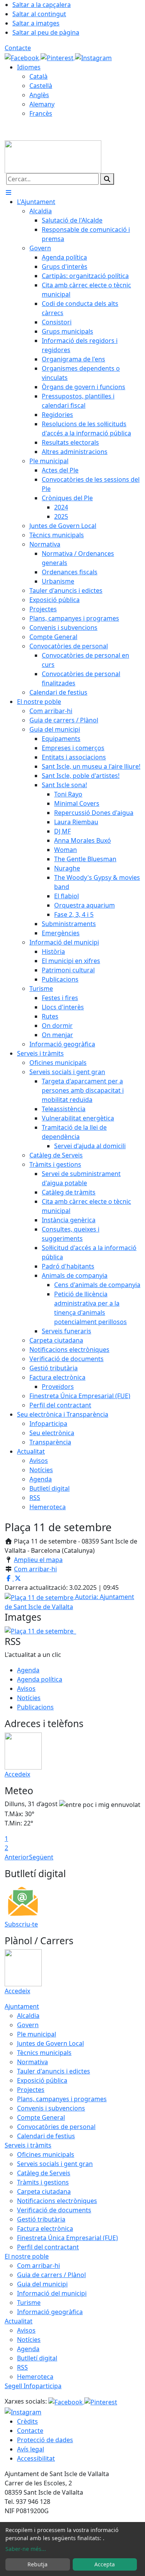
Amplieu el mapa (38, 1560)
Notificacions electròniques (57, 2201)
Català (38, 76)
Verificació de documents (54, 2210)
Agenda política (40, 1679)
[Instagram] (93, 57)
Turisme (29, 2303)
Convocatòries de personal (56, 2127)
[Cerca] (107, 179)
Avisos (26, 1689)
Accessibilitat (36, 2458)
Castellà (41, 86)
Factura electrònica (45, 2228)
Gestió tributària (41, 2219)
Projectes (31, 2090)
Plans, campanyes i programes (62, 2099)
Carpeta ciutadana (44, 2191)
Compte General (41, 2117)
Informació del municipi (52, 2293)
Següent (41, 1857)
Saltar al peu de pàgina (46, 32)
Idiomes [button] (29, 67)
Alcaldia (28, 2016)
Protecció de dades (45, 2440)
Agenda (28, 1670)
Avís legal (31, 2449)
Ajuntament (22, 2006)
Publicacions (35, 1707)
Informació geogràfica (50, 2312)
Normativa (32, 2062)
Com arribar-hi (35, 1569)
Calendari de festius (46, 2136)
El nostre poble (27, 2256)
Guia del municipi (42, 2284)
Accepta (105, 2564)
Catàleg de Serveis (44, 2173)
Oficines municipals (46, 2154)
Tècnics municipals (44, 2053)
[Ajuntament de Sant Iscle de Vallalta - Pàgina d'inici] (53, 156)
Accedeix (17, 1774)
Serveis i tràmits (28, 2145)
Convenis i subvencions (51, 2108)
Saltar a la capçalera (42, 5)
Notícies (29, 1698)
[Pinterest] (58, 57)
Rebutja (38, 2564)
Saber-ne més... (26, 2549)
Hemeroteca (35, 2377)
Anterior (17, 1857)
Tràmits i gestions (43, 2182)
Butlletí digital (37, 2358)
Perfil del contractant (48, 2247)
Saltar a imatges (36, 23)
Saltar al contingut (39, 14)
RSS (22, 2367)
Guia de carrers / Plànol (51, 2275)
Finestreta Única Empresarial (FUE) (67, 2238)
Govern (28, 2025)
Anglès (39, 95)
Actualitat (19, 2321)
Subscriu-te (21, 1924)
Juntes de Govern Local (50, 2043)
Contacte (18, 48)
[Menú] (9, 192)
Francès (41, 113)
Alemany (42, 104)
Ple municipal (37, 2034)
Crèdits (27, 2421)
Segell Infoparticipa (33, 2386)
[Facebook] (23, 57)
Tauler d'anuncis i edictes (54, 2071)
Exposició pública (42, 2080)
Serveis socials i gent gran (55, 2164)
